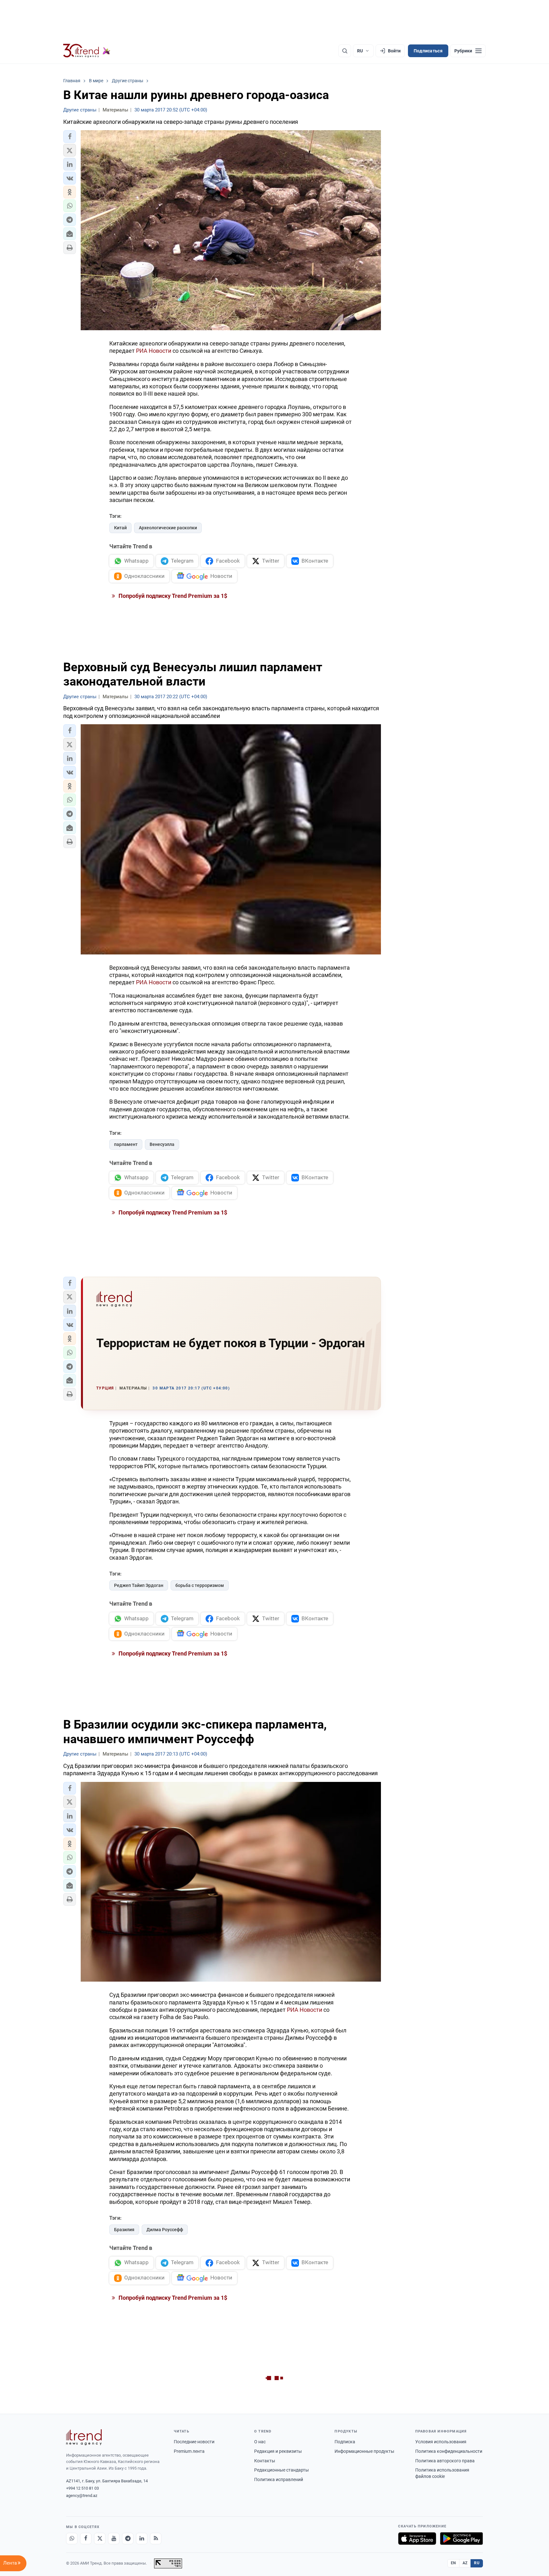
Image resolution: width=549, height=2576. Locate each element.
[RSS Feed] (156, 2539)
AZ (465, 2563)
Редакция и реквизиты (278, 2451)
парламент (126, 1144)
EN (453, 2563)
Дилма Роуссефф (165, 2230)
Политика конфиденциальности (449, 2451)
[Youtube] (114, 2539)
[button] (70, 137)
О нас (260, 2442)
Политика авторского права (445, 2461)
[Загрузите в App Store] (417, 2539)
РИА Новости (154, 351)
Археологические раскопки (168, 528)
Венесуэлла (162, 1144)
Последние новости (194, 2442)
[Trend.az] (87, 51)
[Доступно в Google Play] (461, 2539)
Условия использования (441, 2442)
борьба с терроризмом (200, 1585)
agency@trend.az (82, 2496)
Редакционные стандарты (281, 2470)
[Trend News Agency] (84, 2437)
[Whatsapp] (72, 2539)
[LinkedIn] (142, 2539)
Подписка (345, 2442)
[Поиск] (345, 51)
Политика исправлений (279, 2479)
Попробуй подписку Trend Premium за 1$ (172, 596)
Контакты (265, 2461)
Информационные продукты (364, 2451)
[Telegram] (128, 2539)
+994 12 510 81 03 (82, 2488)
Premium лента (189, 2451)
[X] (100, 2539)
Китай (120, 528)
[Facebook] (86, 2539)
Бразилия (124, 2230)
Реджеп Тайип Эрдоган (139, 1585)
